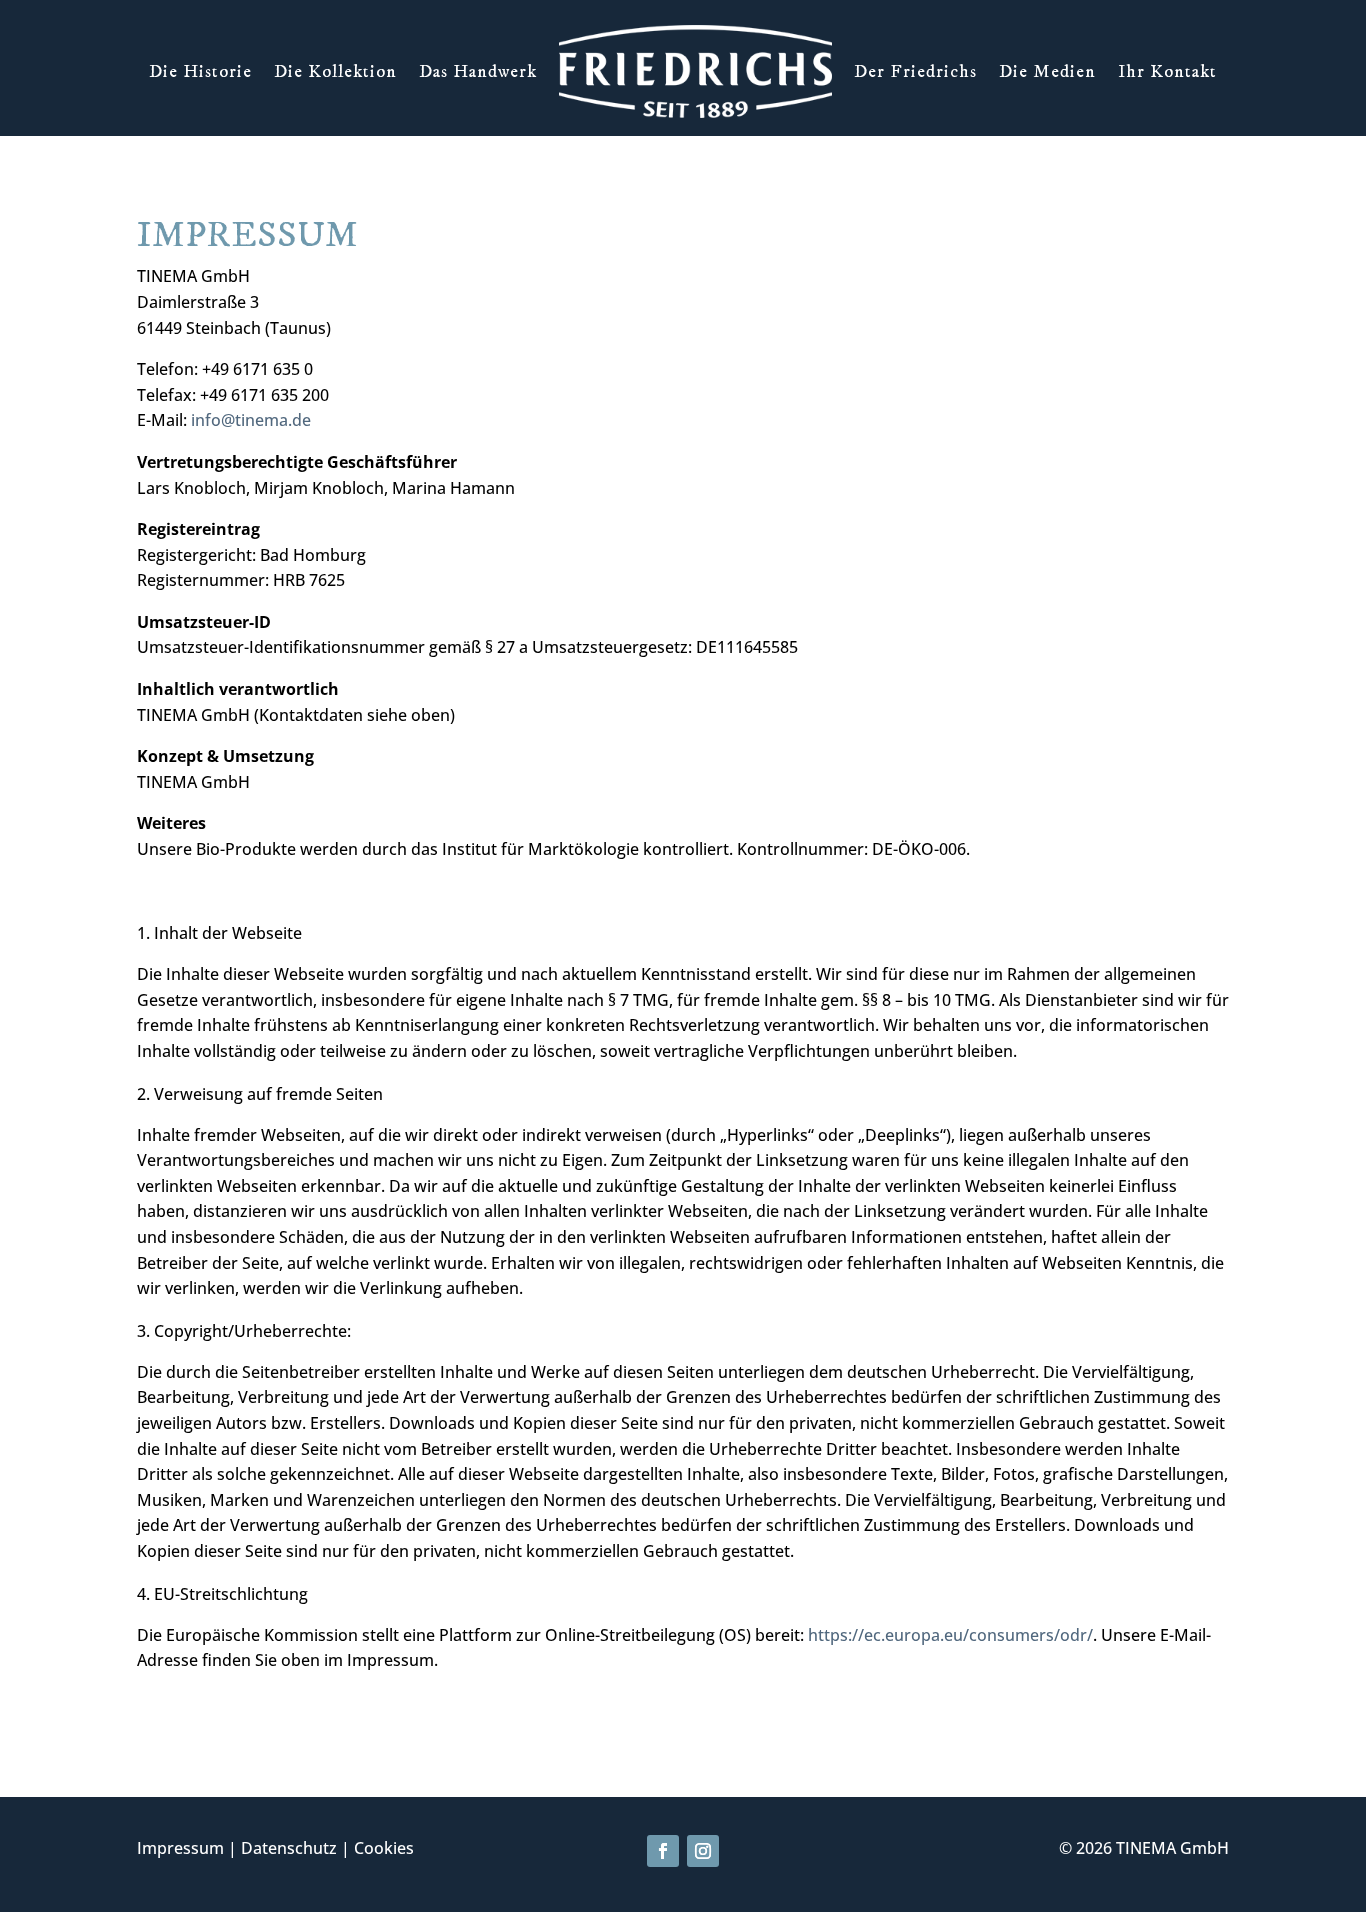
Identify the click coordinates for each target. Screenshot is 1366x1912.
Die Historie (200, 72)
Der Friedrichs (915, 72)
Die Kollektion (335, 72)
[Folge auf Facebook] (663, 1851)
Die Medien (1047, 72)
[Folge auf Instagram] (703, 1851)
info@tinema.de (251, 420)
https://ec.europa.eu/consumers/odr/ (950, 1635)
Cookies (384, 1848)
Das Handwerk (478, 72)
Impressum (180, 1848)
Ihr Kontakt (1167, 72)
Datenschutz (289, 1848)
